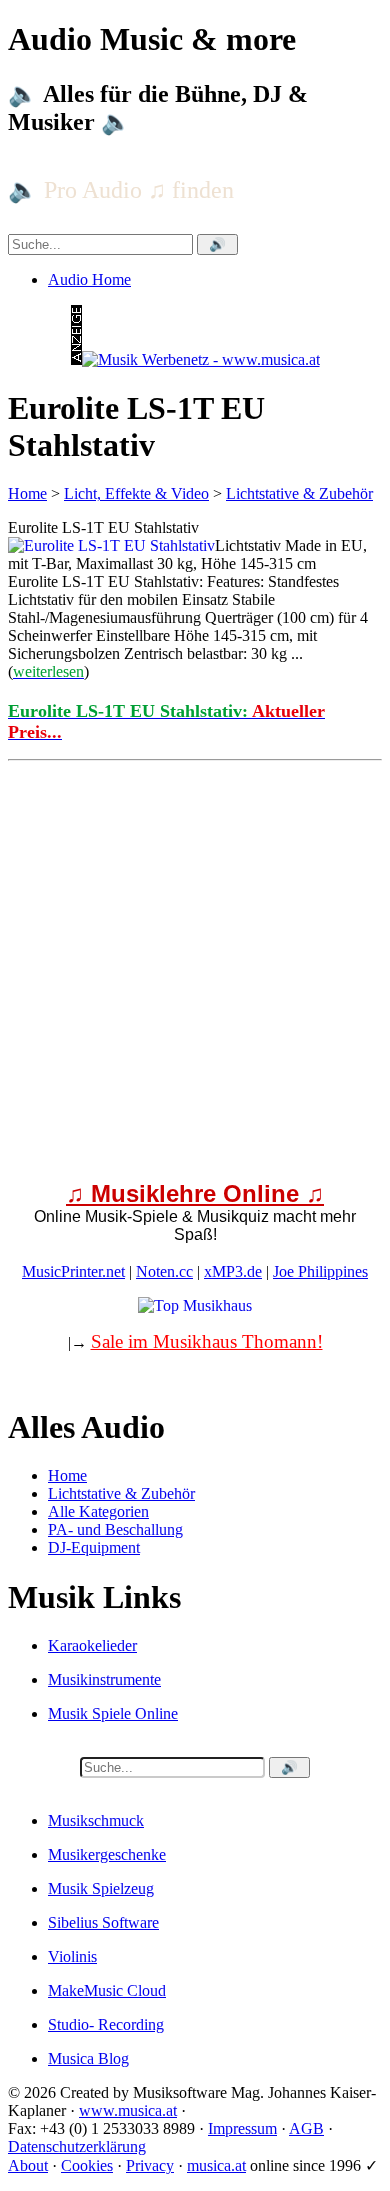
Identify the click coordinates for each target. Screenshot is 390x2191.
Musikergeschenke (107, 1854)
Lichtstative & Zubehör (299, 493)
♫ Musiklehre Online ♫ (195, 1193)
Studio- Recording (106, 2024)
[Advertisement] (195, 964)
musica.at (216, 2165)
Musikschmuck (96, 1820)
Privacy (150, 2165)
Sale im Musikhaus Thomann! (207, 1341)
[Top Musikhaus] (195, 1305)
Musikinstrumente (104, 1679)
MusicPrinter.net (73, 1271)
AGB (306, 2128)
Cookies (87, 2165)
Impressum (242, 2128)
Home (27, 493)
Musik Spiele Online (113, 1713)
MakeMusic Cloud (107, 1990)
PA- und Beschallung (115, 1529)
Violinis (72, 1956)
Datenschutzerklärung (77, 2146)
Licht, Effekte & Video (136, 493)
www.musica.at (128, 2110)
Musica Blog (88, 2058)
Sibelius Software (103, 1922)
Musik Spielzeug (101, 1888)
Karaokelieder (92, 1645)
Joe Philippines (320, 1271)
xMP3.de (233, 1271)
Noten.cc (164, 1271)
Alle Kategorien (98, 1511)
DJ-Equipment (94, 1547)
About (28, 2165)
